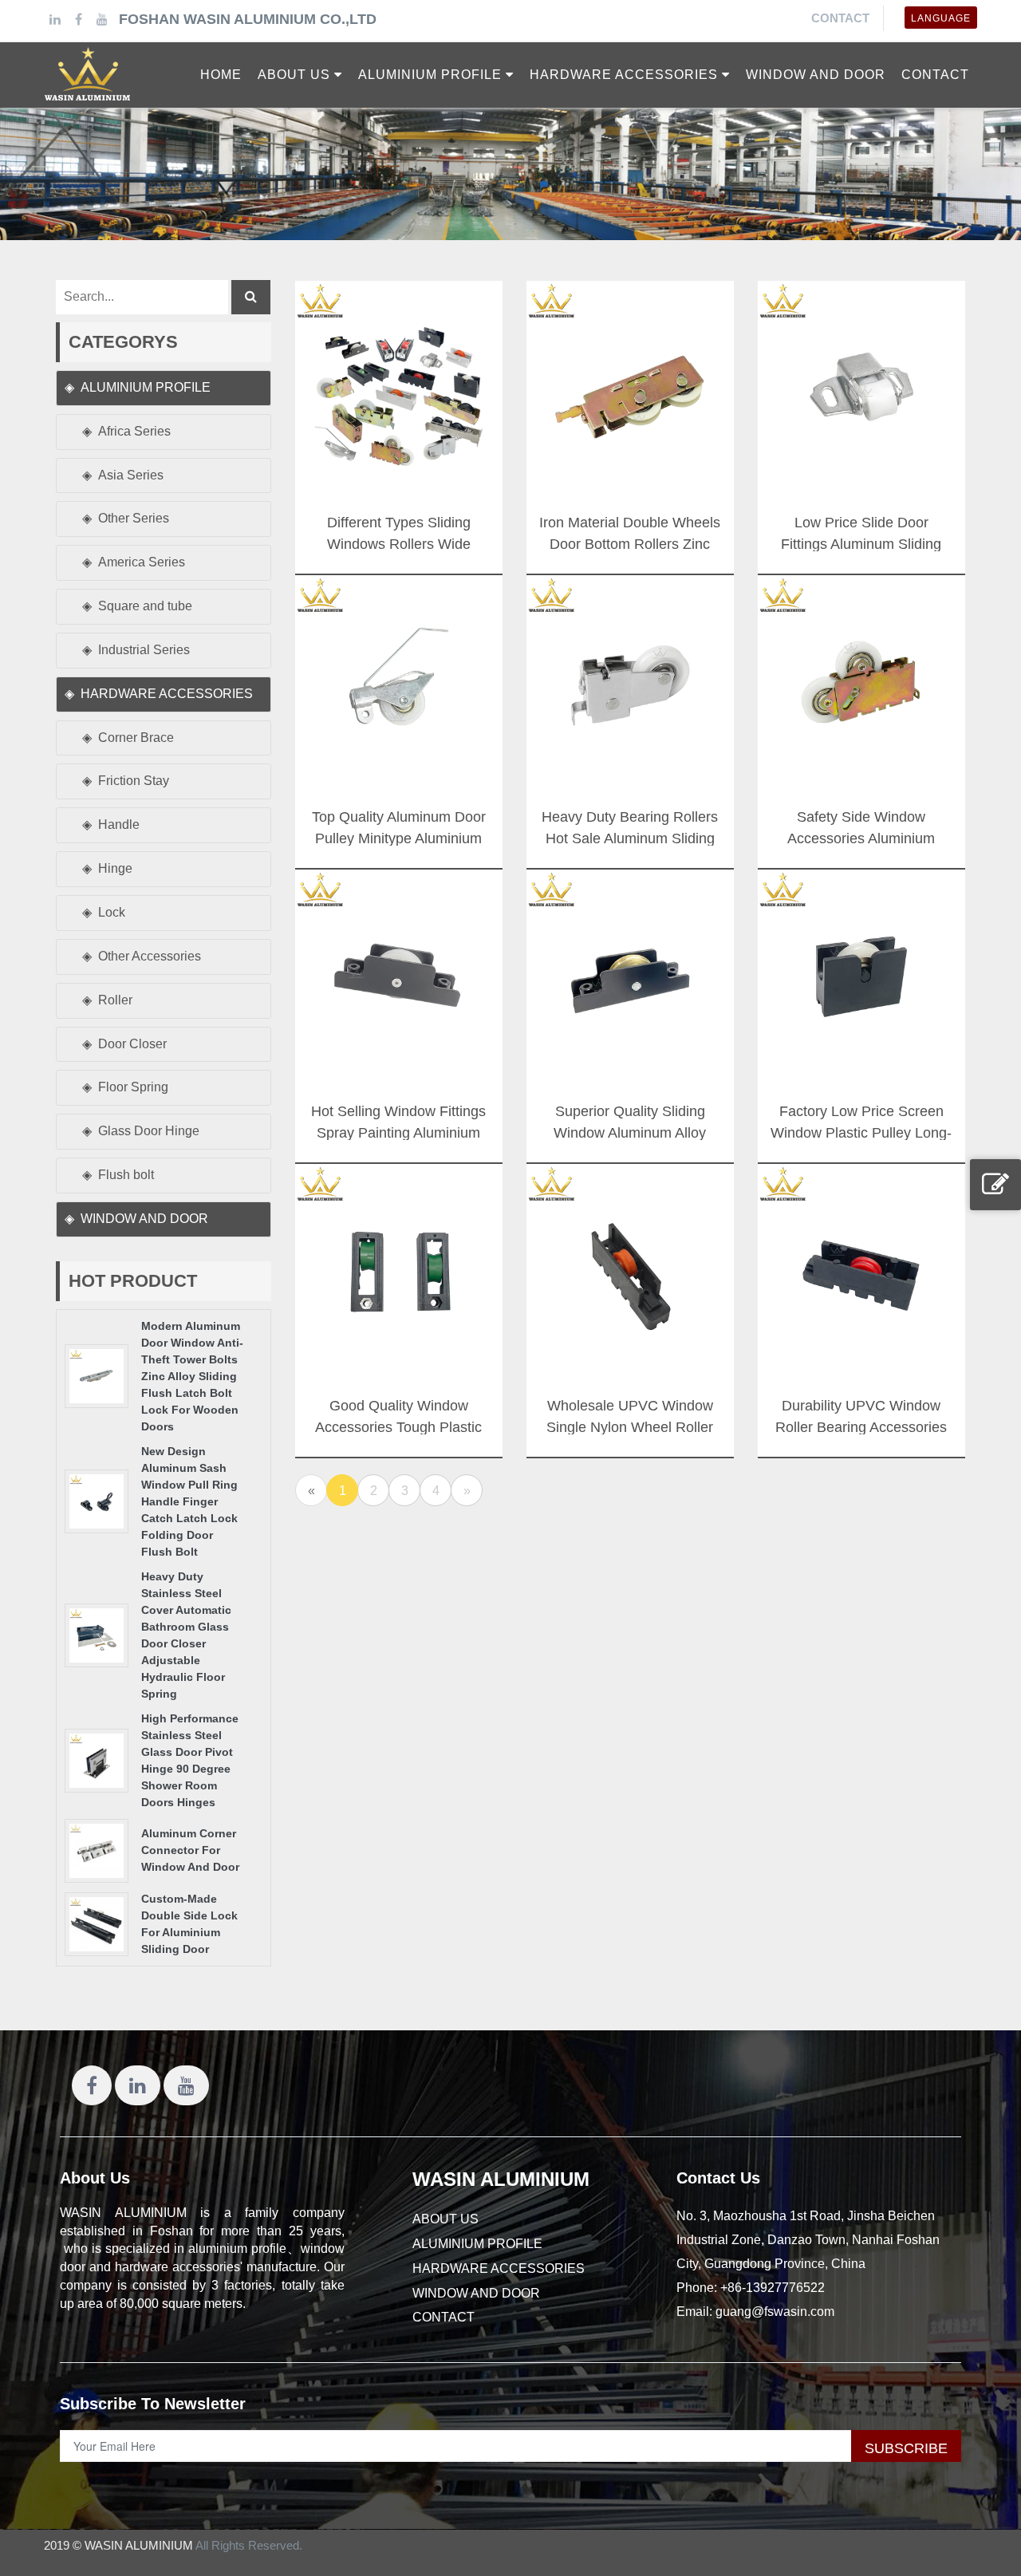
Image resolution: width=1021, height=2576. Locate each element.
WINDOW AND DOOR (144, 1219)
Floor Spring (133, 1087)
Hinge (115, 868)
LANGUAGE (941, 18)
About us (445, 2219)
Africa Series (134, 431)
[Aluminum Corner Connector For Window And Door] (97, 1850)
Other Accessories (150, 956)
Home (221, 75)
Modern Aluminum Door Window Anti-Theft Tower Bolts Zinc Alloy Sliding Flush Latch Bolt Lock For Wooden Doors (192, 1376)
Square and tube (145, 606)
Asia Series (131, 475)
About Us (95, 2178)
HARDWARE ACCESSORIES (167, 694)
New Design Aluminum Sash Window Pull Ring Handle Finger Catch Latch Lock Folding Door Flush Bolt (189, 1501)
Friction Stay (134, 781)
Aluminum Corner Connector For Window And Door (190, 1850)
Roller (115, 1000)
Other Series (134, 518)
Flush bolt (126, 1175)
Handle (119, 824)
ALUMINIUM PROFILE (146, 387)
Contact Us (718, 2178)
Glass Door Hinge (149, 1131)
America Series (142, 562)
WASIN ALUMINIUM (501, 2179)
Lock (112, 912)
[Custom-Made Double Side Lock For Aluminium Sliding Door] (97, 1923)
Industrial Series (144, 650)
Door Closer (132, 1044)
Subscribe (906, 2448)
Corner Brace (136, 738)
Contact (840, 18)
